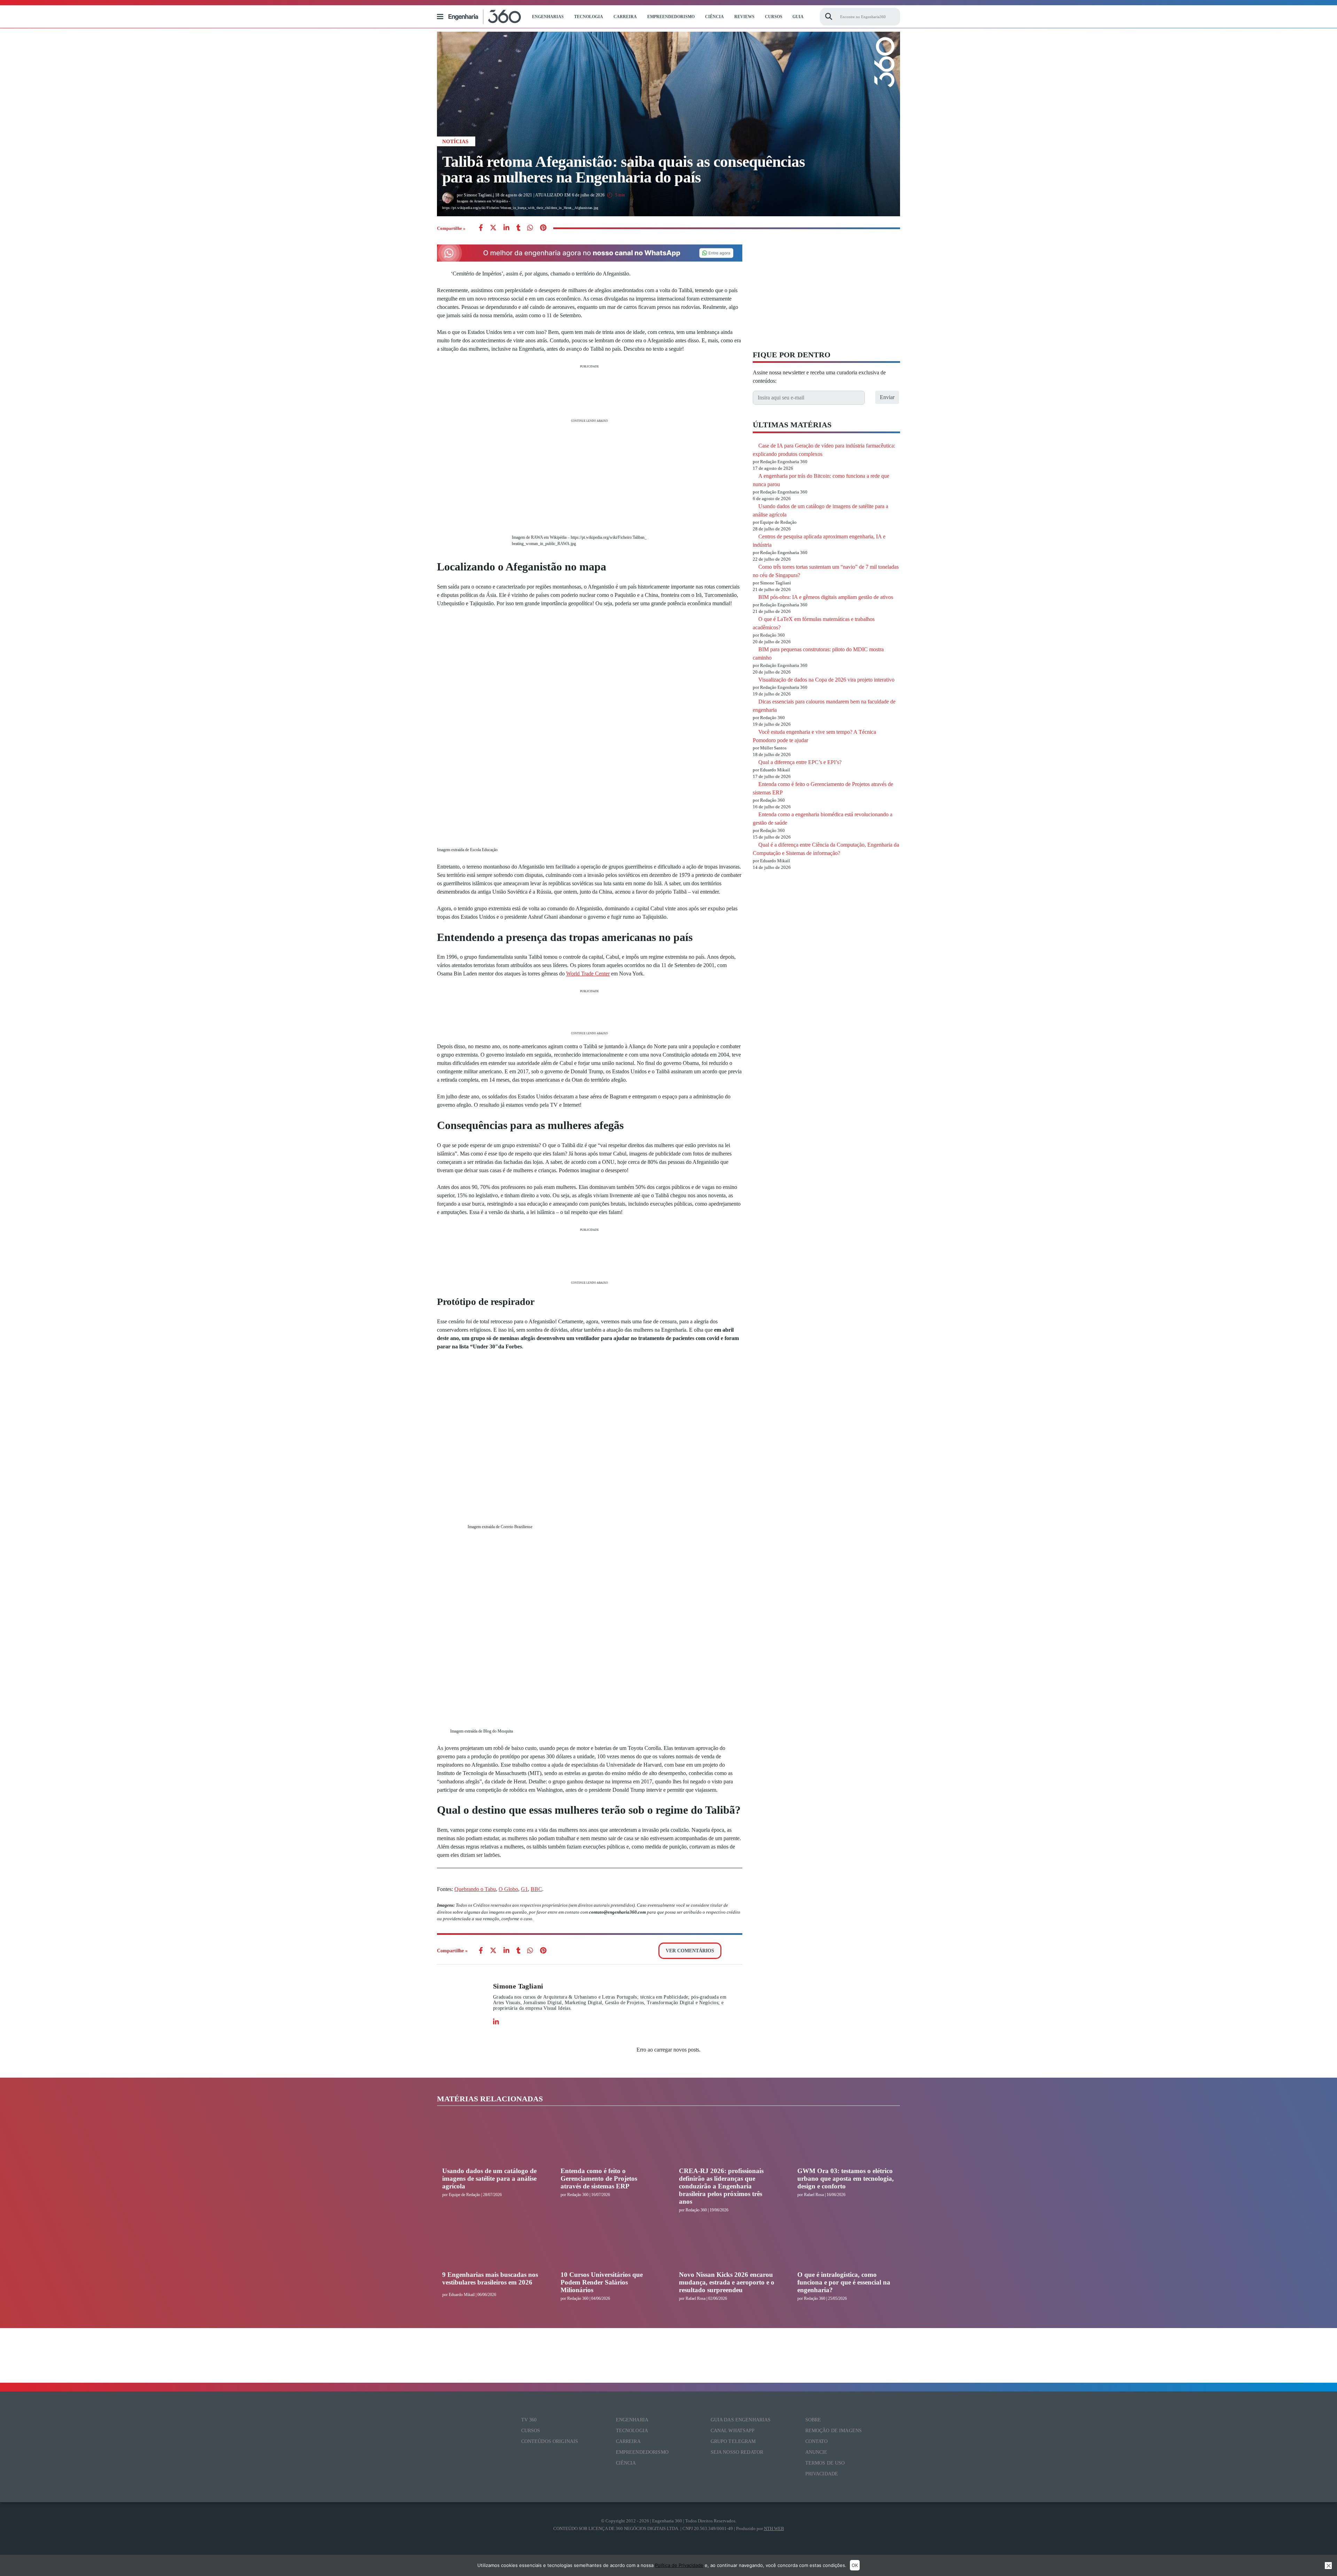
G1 (524, 1889)
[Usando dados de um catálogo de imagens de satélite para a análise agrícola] (491, 2141)
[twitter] (493, 228)
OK (855, 2565)
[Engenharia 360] (485, 17)
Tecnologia (589, 17)
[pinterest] (543, 228)
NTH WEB (774, 2528)
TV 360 (529, 2420)
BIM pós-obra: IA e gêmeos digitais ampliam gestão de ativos (826, 597)
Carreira (625, 17)
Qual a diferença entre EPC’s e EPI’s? (800, 762)
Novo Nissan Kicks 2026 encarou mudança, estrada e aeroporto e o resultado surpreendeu (727, 2282)
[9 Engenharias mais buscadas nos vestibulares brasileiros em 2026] (491, 2245)
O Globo (508, 1889)
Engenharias (548, 17)
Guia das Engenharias (741, 2420)
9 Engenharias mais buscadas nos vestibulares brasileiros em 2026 (490, 2278)
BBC (536, 1889)
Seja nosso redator (737, 2452)
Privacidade (822, 2474)
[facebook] (481, 228)
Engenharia (632, 2420)
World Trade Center (588, 974)
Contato (817, 2441)
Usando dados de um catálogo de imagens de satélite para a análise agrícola (489, 2178)
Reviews (744, 17)
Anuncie (816, 2452)
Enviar (887, 397)
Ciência (714, 17)
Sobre (813, 2420)
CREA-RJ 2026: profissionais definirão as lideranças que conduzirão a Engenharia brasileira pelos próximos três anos (721, 2186)
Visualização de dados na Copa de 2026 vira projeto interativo (826, 680)
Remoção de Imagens (834, 2431)
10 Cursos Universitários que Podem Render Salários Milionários (602, 2282)
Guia (798, 17)
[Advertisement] (590, 393)
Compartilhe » (451, 228)
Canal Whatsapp (733, 2431)
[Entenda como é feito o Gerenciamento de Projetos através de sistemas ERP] (609, 2141)
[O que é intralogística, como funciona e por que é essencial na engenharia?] (846, 2245)
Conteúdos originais (550, 2441)
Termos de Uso (825, 2463)
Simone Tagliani (518, 1986)
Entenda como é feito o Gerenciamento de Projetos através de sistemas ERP (599, 2178)
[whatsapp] (506, 228)
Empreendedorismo (671, 17)
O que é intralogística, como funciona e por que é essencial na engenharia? (844, 2282)
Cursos (774, 17)
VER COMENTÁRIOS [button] (690, 1951)
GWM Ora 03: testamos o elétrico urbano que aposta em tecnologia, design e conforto (846, 2178)
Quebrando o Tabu (475, 1889)
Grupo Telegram (733, 2441)
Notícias (455, 141)
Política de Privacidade (679, 2565)
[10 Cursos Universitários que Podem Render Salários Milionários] (609, 2245)
